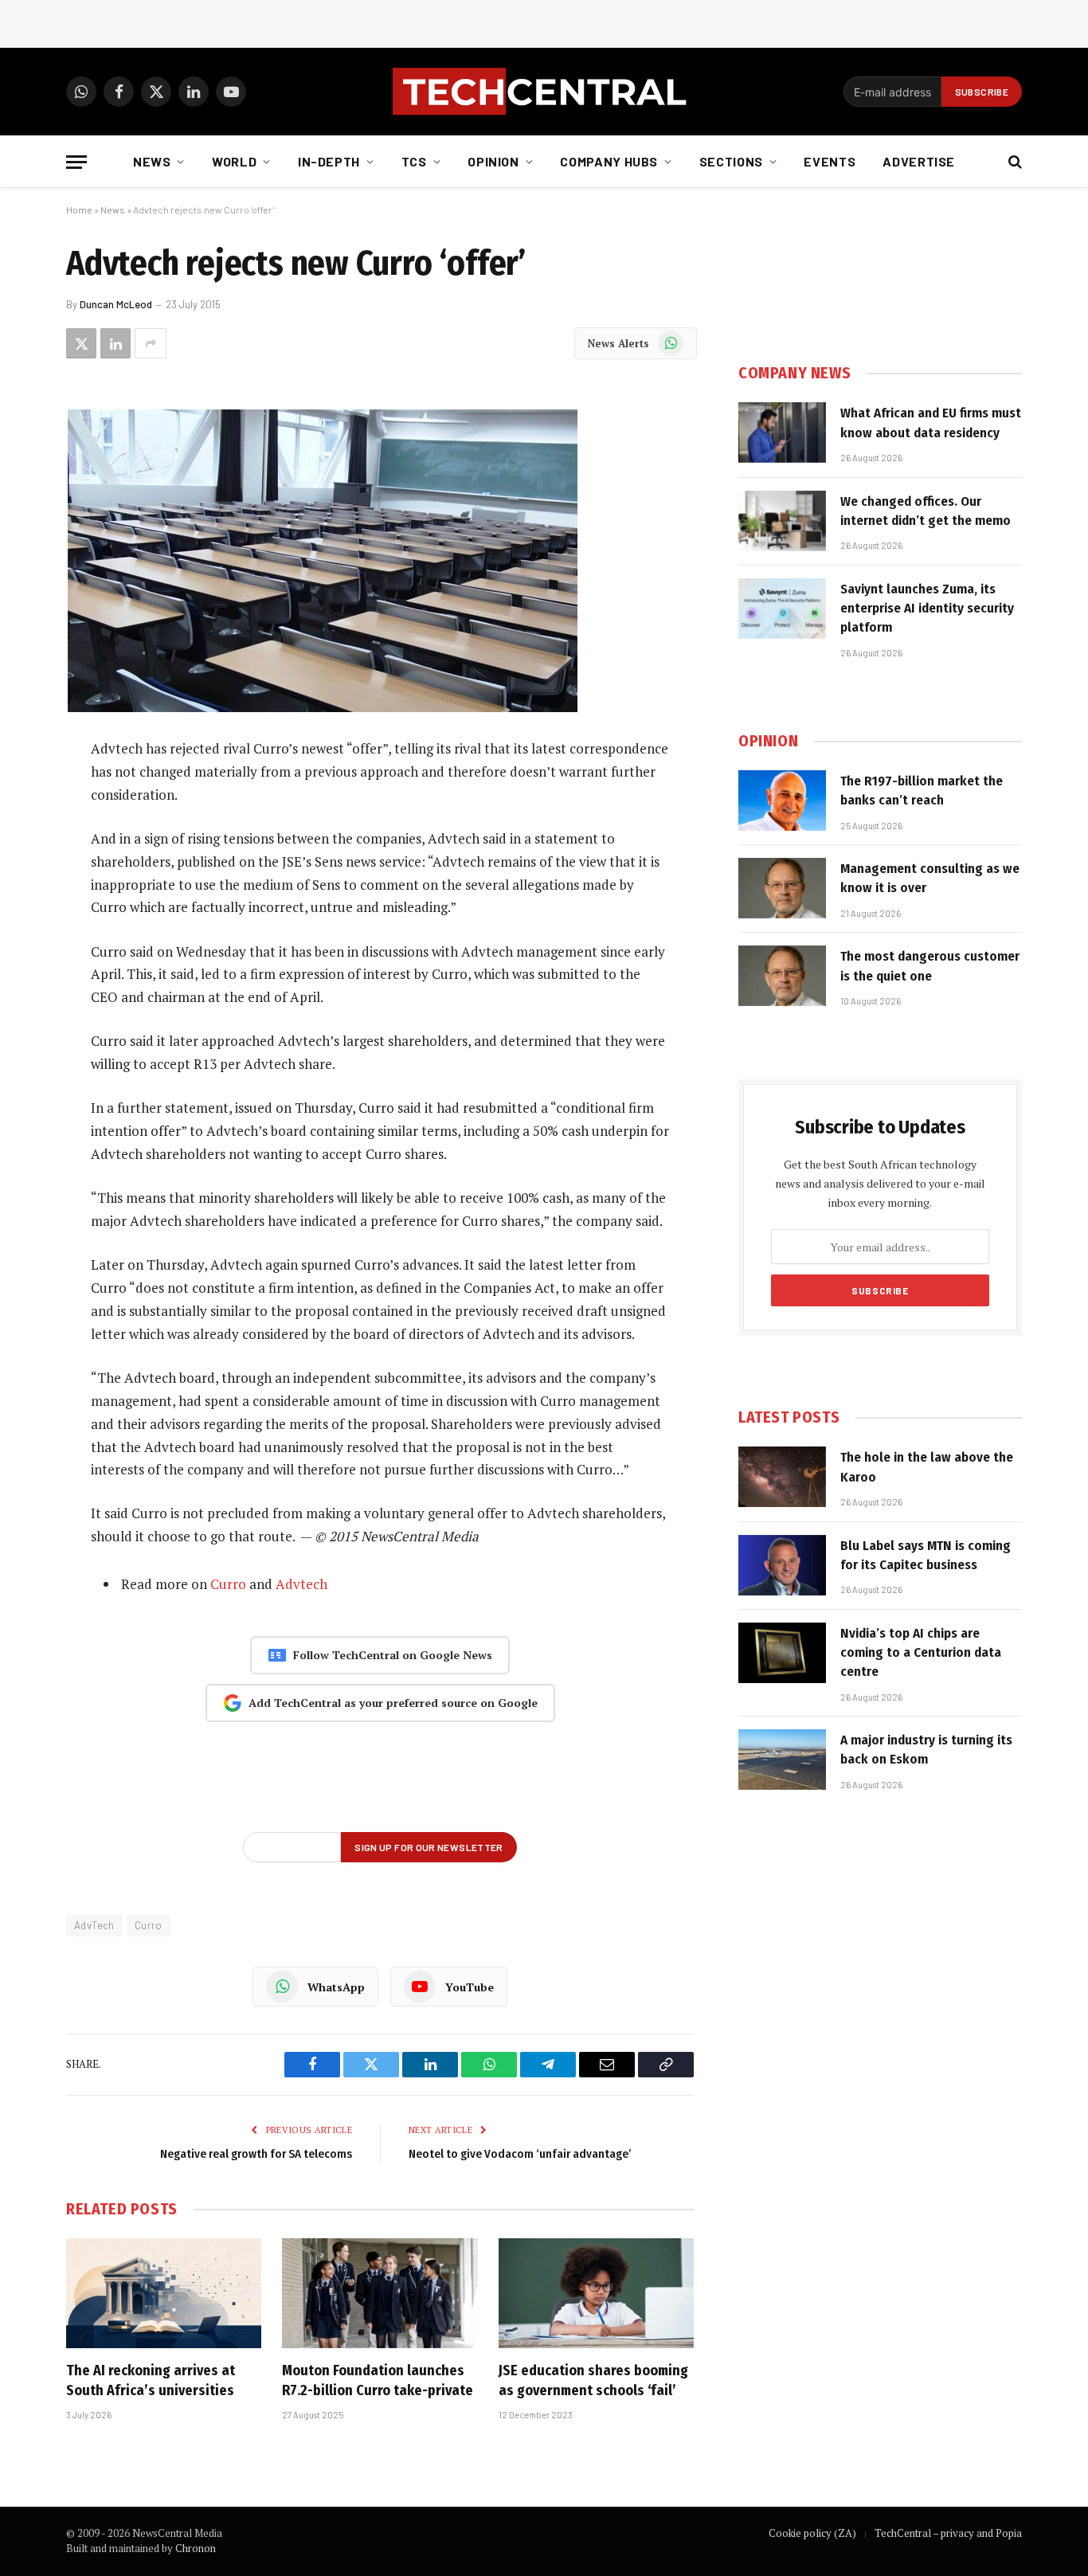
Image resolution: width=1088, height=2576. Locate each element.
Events (830, 161)
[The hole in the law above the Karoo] (782, 1477)
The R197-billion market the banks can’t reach (922, 791)
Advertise (919, 161)
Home (79, 209)
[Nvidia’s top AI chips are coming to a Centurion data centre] (782, 1653)
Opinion (493, 161)
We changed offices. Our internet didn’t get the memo (926, 511)
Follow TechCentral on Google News (393, 1655)
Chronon (196, 2548)
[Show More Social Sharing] (151, 343)
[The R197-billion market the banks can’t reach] (782, 801)
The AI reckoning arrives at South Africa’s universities (151, 2380)
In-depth (329, 161)
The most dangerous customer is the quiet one (930, 966)
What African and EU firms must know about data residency (931, 423)
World (234, 161)
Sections (731, 161)
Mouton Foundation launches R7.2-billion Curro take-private (378, 2380)
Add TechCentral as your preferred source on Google (393, 1703)
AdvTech (94, 1925)
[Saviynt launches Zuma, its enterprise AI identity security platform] (782, 609)
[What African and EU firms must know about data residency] (782, 433)
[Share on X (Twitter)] (81, 343)
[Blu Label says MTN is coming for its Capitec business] (782, 1565)
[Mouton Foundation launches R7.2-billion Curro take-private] (380, 2293)
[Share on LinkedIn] (115, 343)
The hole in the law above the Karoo (927, 1467)
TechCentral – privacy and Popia (948, 2533)
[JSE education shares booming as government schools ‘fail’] (596, 2293)
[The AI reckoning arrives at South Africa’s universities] (164, 2293)
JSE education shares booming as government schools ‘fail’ (593, 2380)
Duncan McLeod (116, 304)
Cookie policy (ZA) (812, 2533)
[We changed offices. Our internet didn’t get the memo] (782, 521)
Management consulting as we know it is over (930, 878)
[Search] (1014, 162)
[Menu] (76, 162)
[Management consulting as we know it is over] (782, 888)
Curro (228, 1584)
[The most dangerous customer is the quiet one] (782, 976)
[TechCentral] (544, 92)
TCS (414, 161)
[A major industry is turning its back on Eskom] (782, 1760)
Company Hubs (609, 161)
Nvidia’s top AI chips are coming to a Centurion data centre (921, 1653)
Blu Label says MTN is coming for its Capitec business (926, 1555)
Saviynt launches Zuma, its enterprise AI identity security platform (927, 609)
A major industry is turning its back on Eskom (926, 1750)
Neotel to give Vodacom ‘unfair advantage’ (520, 2154)
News (152, 161)
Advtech (301, 1584)
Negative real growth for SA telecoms (256, 2154)
